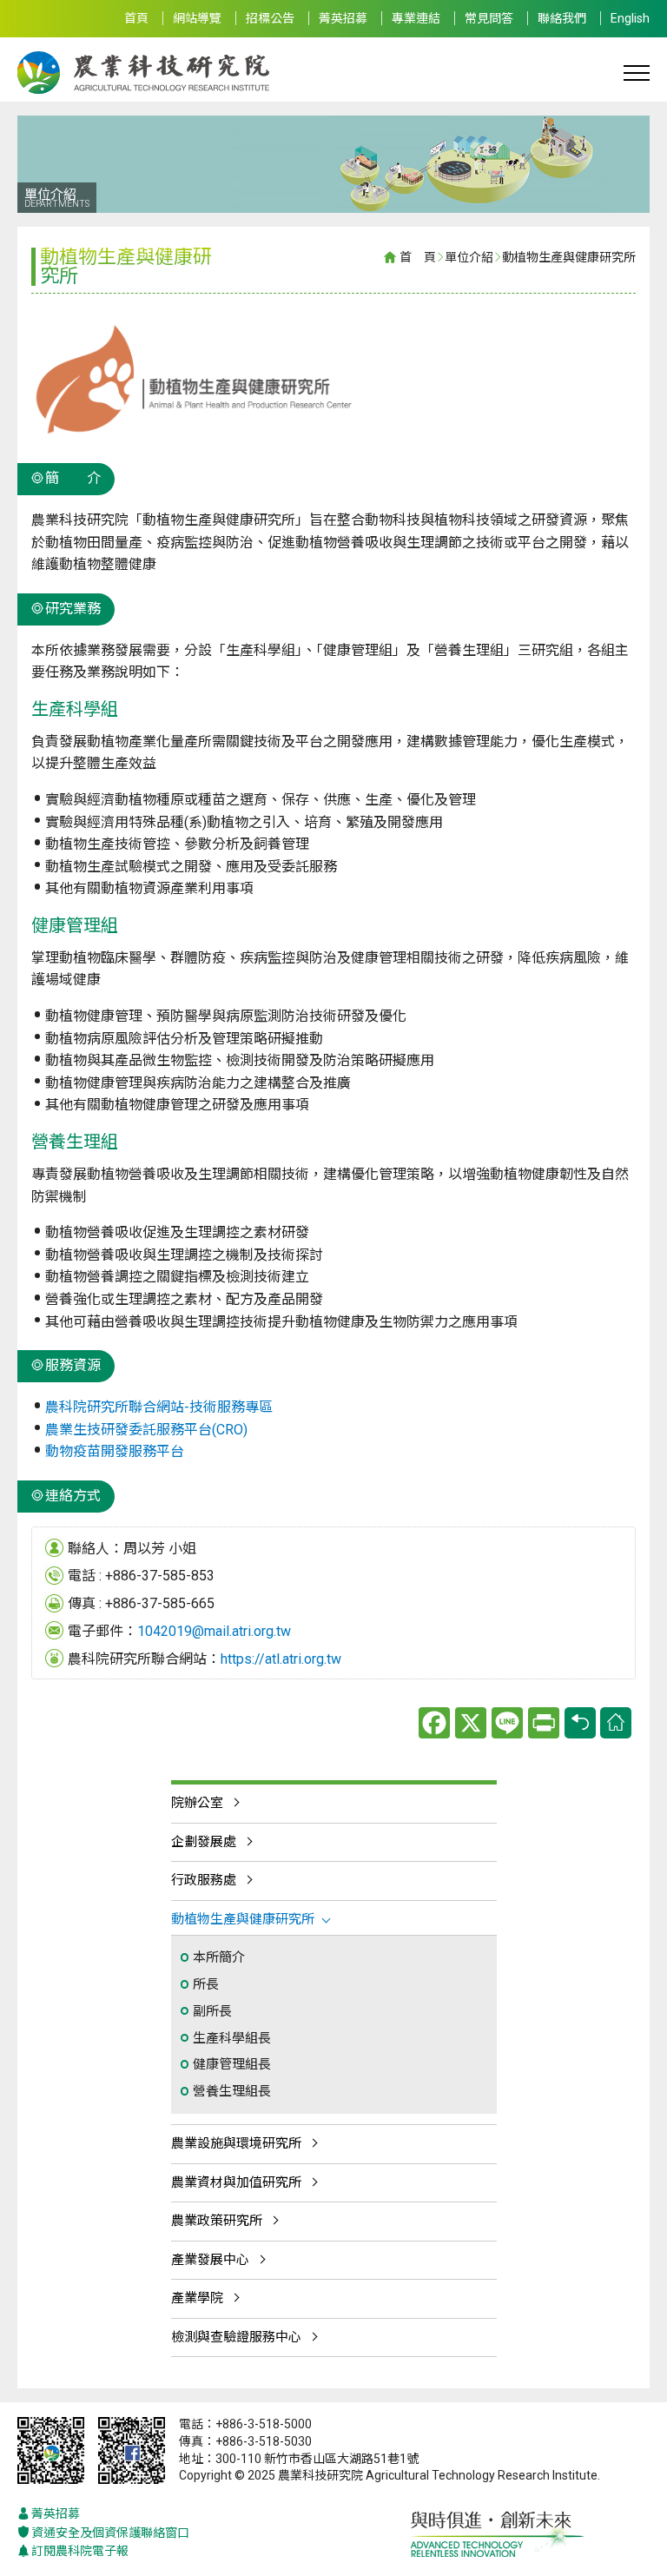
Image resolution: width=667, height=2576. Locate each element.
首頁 (136, 18)
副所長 (212, 2011)
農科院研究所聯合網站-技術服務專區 (159, 1407)
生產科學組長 (232, 2038)
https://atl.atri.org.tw (281, 1659)
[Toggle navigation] (637, 72)
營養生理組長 (232, 2091)
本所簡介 (219, 1957)
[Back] (580, 1723)
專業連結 (416, 18)
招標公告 (270, 18)
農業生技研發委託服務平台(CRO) (146, 1430)
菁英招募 (343, 18)
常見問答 (489, 18)
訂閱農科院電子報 (80, 2551)
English (630, 18)
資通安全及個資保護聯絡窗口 (110, 2533)
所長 (206, 1984)
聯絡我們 (562, 18)
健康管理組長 (232, 2064)
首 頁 (418, 257)
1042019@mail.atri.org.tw (214, 1631)
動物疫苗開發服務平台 (115, 1451)
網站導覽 (197, 18)
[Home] (616, 1723)
